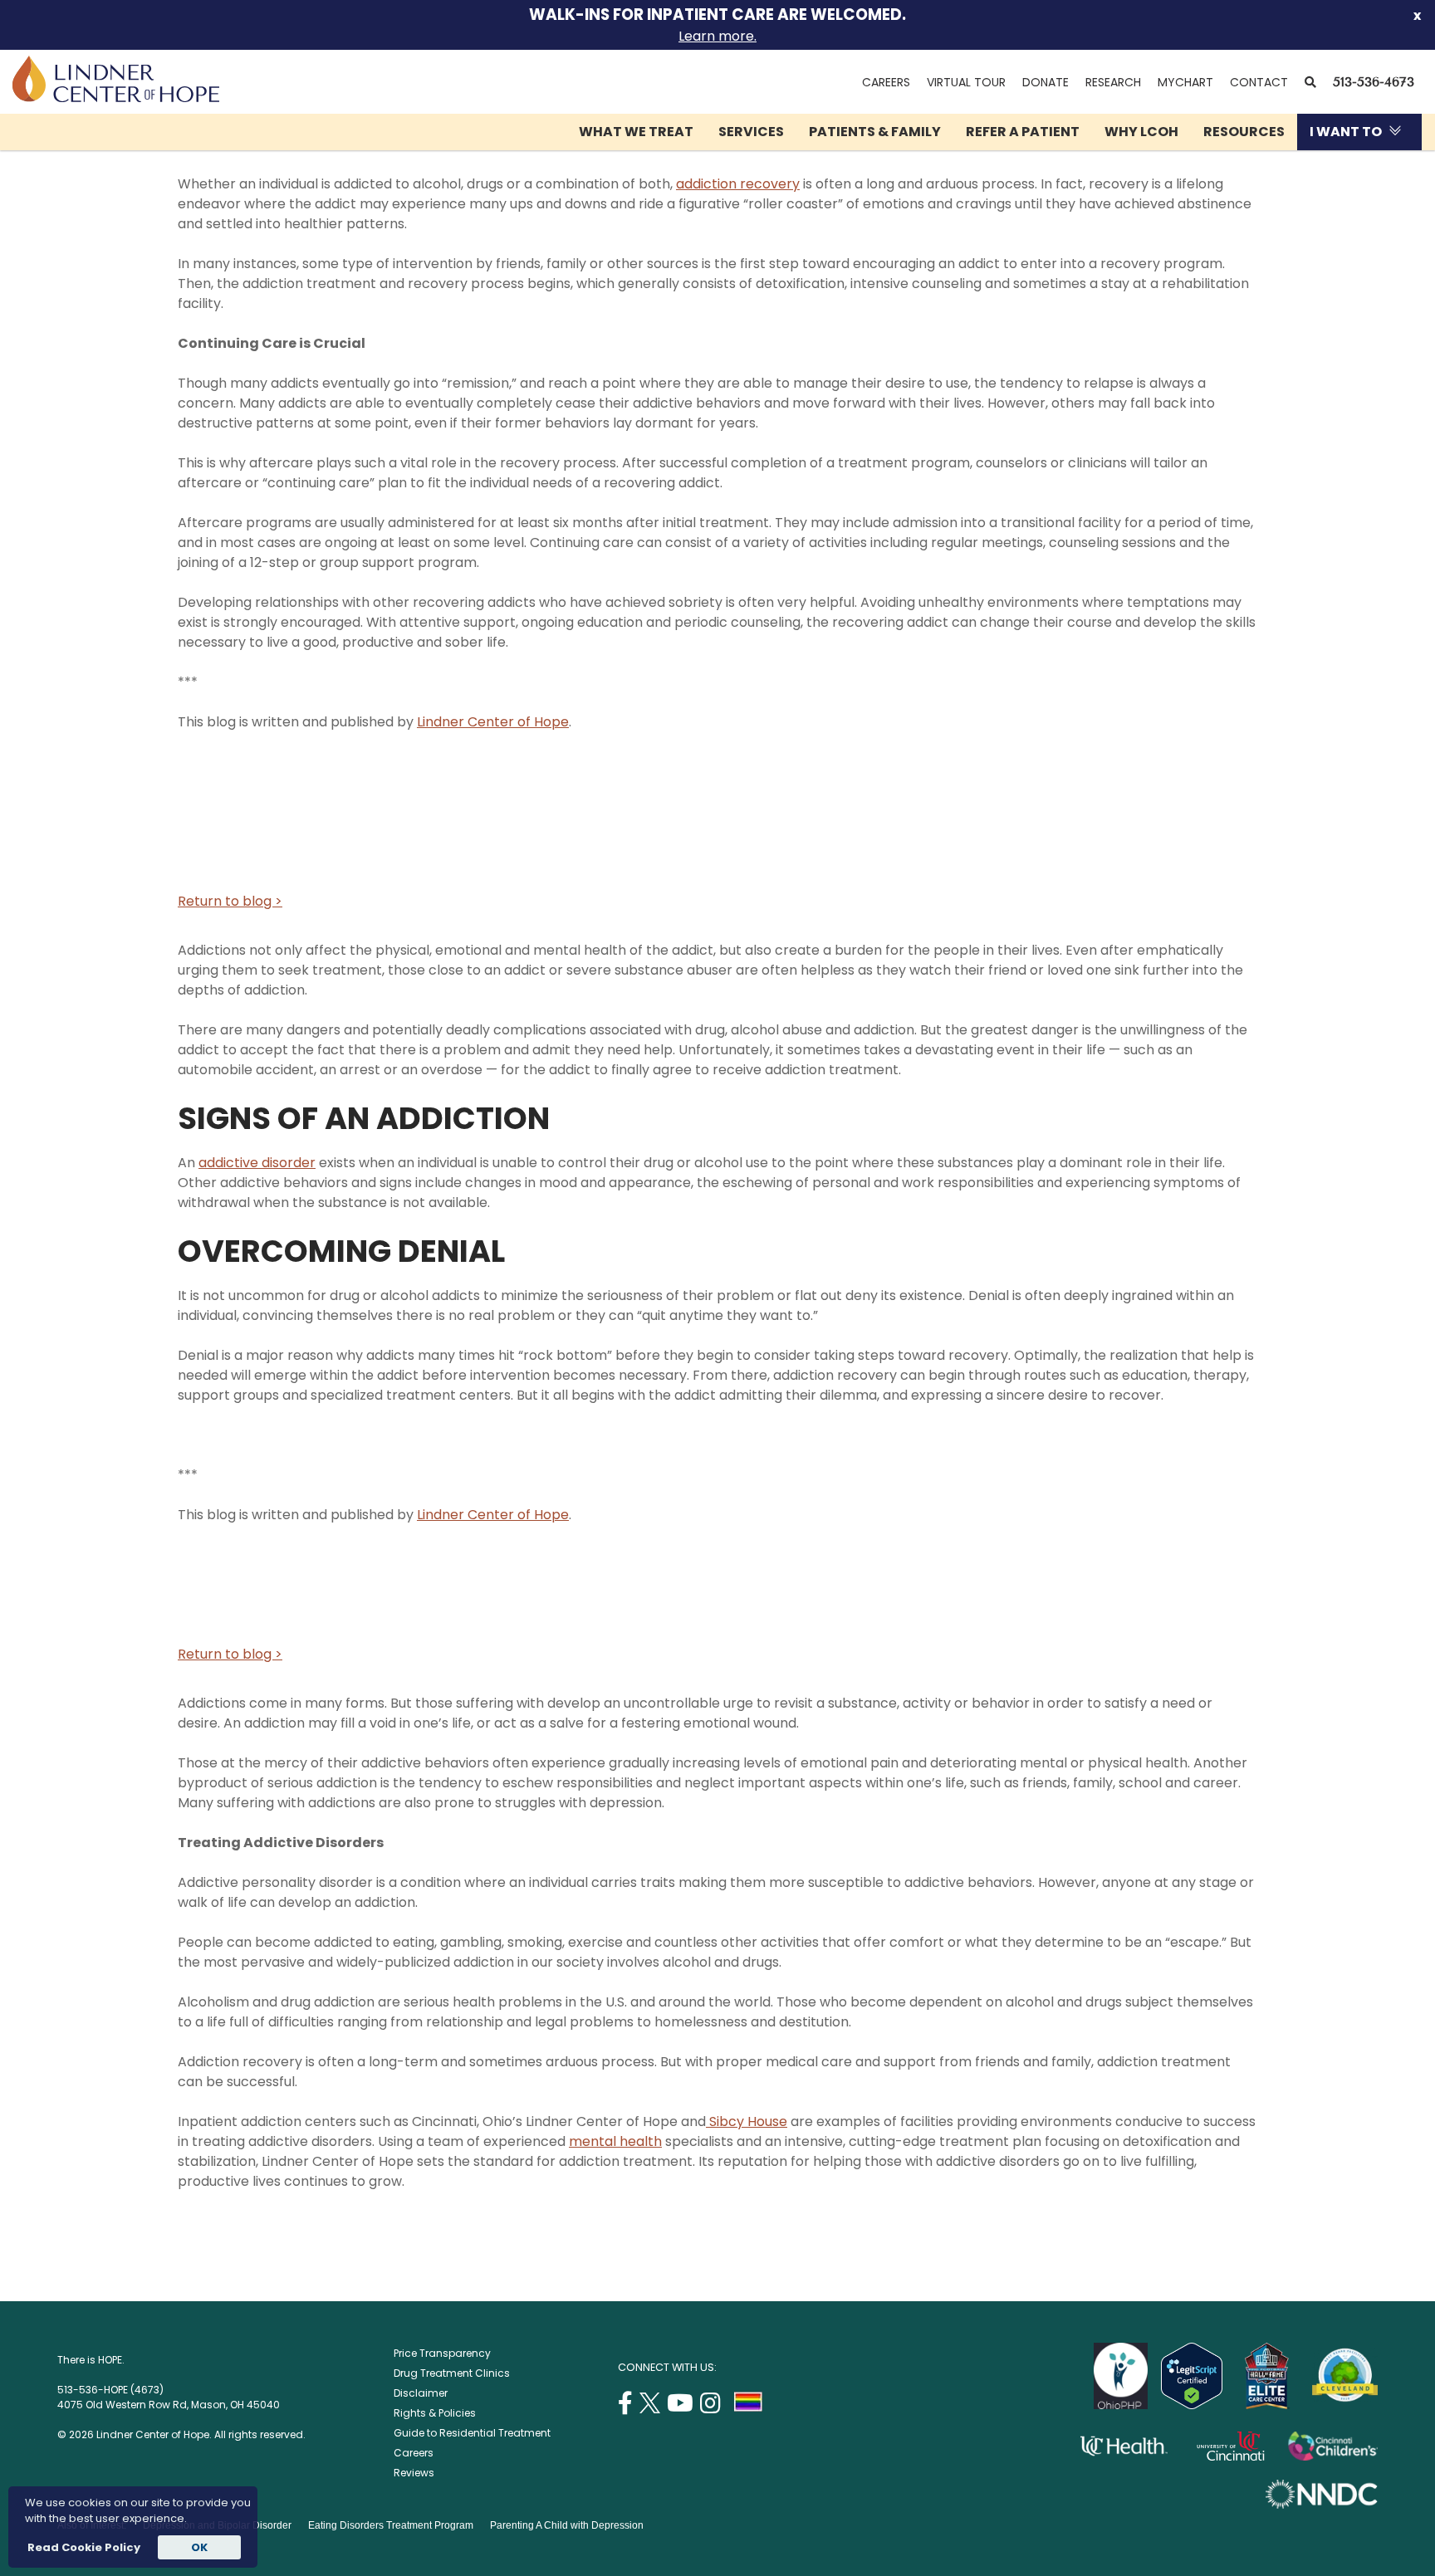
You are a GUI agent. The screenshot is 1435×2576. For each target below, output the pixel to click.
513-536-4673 (1374, 82)
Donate (1046, 82)
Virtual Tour (966, 82)
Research (1113, 82)
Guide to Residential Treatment (472, 2433)
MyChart (1190, 82)
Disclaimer (421, 2393)
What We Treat (636, 132)
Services (751, 132)
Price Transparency (442, 2353)
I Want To (1346, 132)
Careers (886, 82)
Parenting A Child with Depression (567, 2525)
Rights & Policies (435, 2413)
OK (199, 2547)
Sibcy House (747, 2121)
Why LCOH (1141, 132)
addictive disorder (257, 1163)
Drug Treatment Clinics (452, 2373)
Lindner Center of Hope (493, 722)
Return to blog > (230, 901)
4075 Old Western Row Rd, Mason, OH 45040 (169, 2405)
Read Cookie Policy (83, 2547)
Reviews (414, 2473)
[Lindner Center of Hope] (116, 98)
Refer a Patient (1023, 132)
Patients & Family (875, 132)
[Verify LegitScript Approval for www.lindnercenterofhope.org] (1192, 2405)
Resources (1244, 132)
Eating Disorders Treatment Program (391, 2525)
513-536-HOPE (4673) (110, 2390)
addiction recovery (738, 184)
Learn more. (717, 36)
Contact (1259, 82)
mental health (615, 2141)
